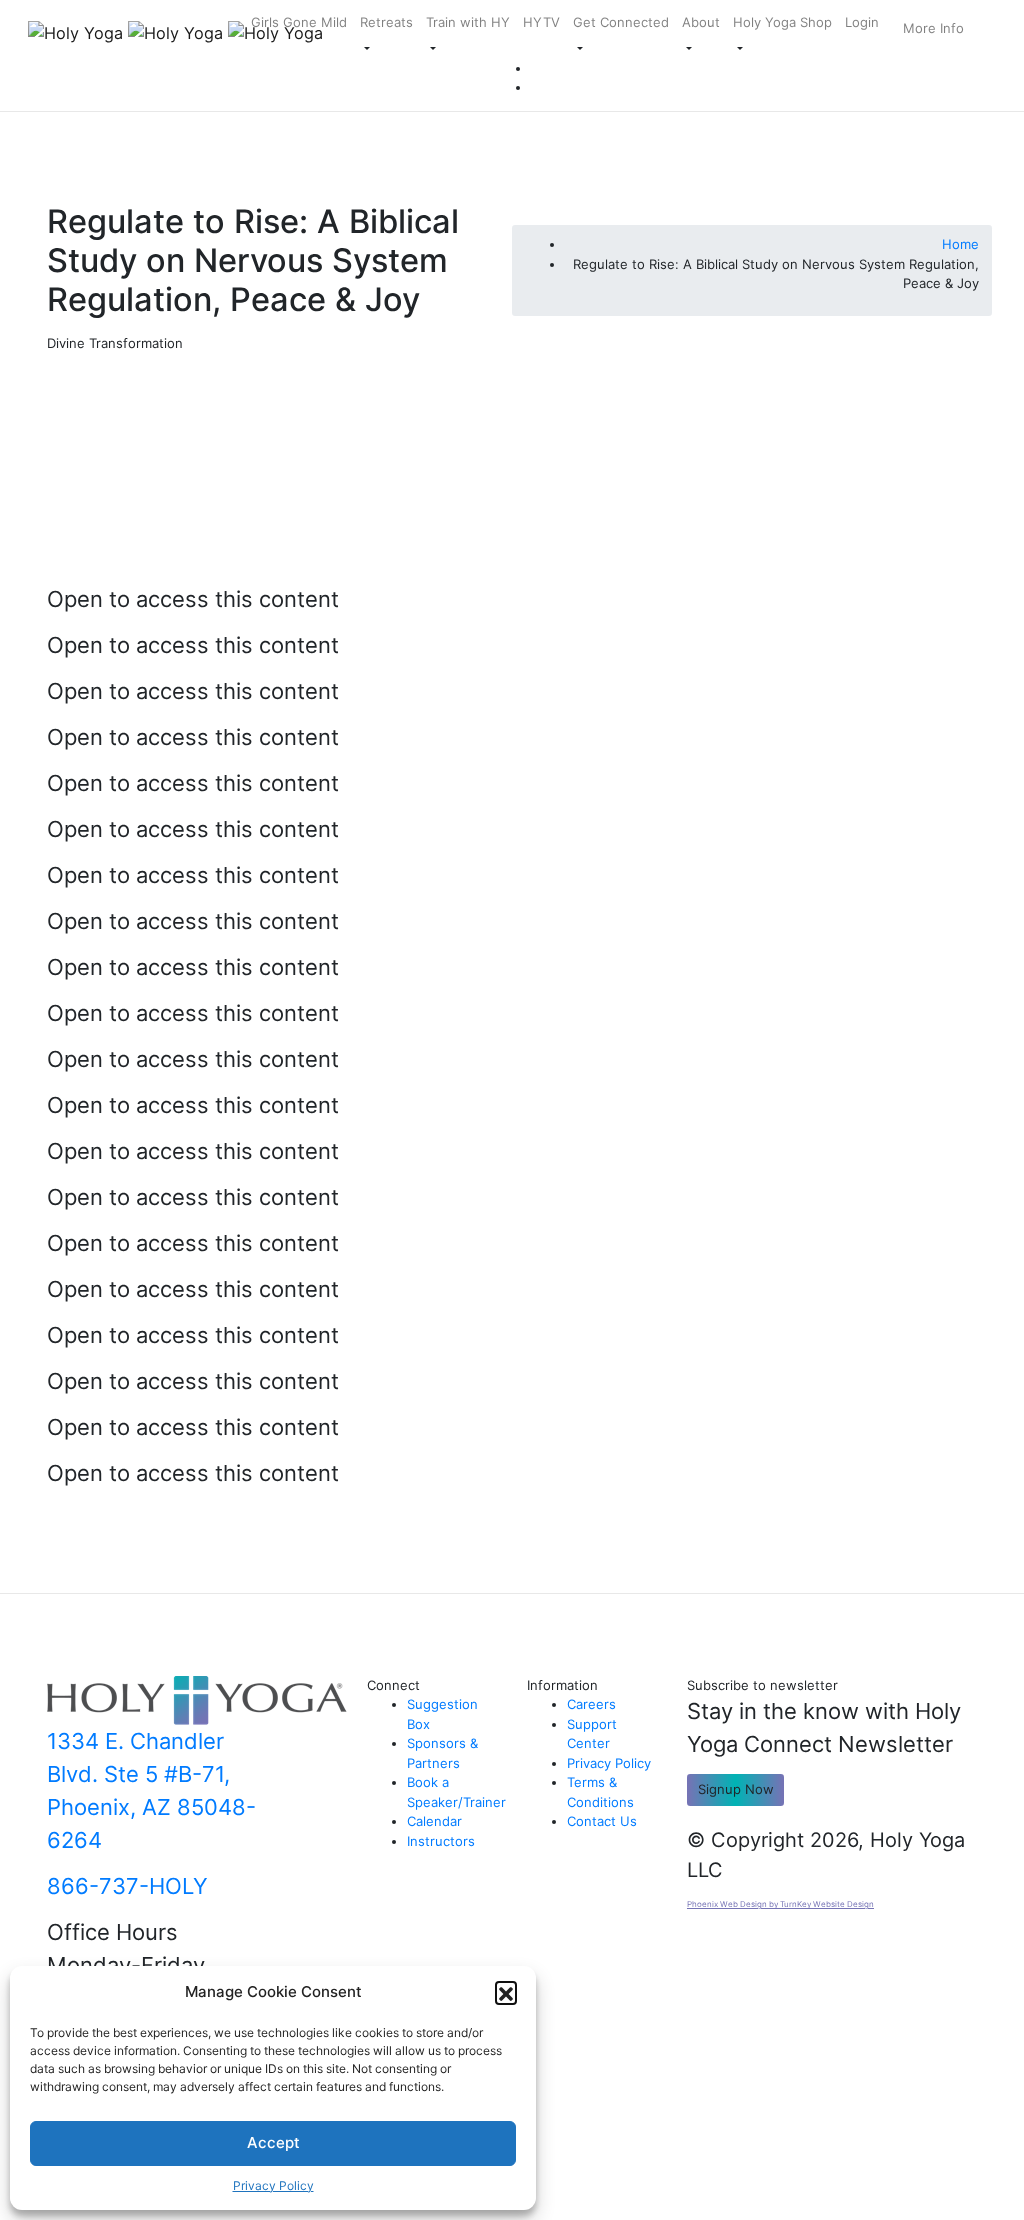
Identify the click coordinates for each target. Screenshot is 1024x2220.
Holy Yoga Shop (782, 22)
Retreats (386, 22)
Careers (591, 1704)
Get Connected (621, 22)
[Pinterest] (536, 68)
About (701, 22)
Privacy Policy (273, 2185)
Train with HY (468, 22)
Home (960, 244)
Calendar (434, 1821)
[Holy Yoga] (151, 33)
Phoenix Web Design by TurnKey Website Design (780, 1904)
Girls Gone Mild (299, 22)
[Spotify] (536, 87)
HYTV (541, 22)
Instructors (441, 1841)
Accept (273, 2142)
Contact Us (602, 1821)
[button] (506, 1992)
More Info (933, 28)
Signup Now (736, 1789)
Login (862, 22)
